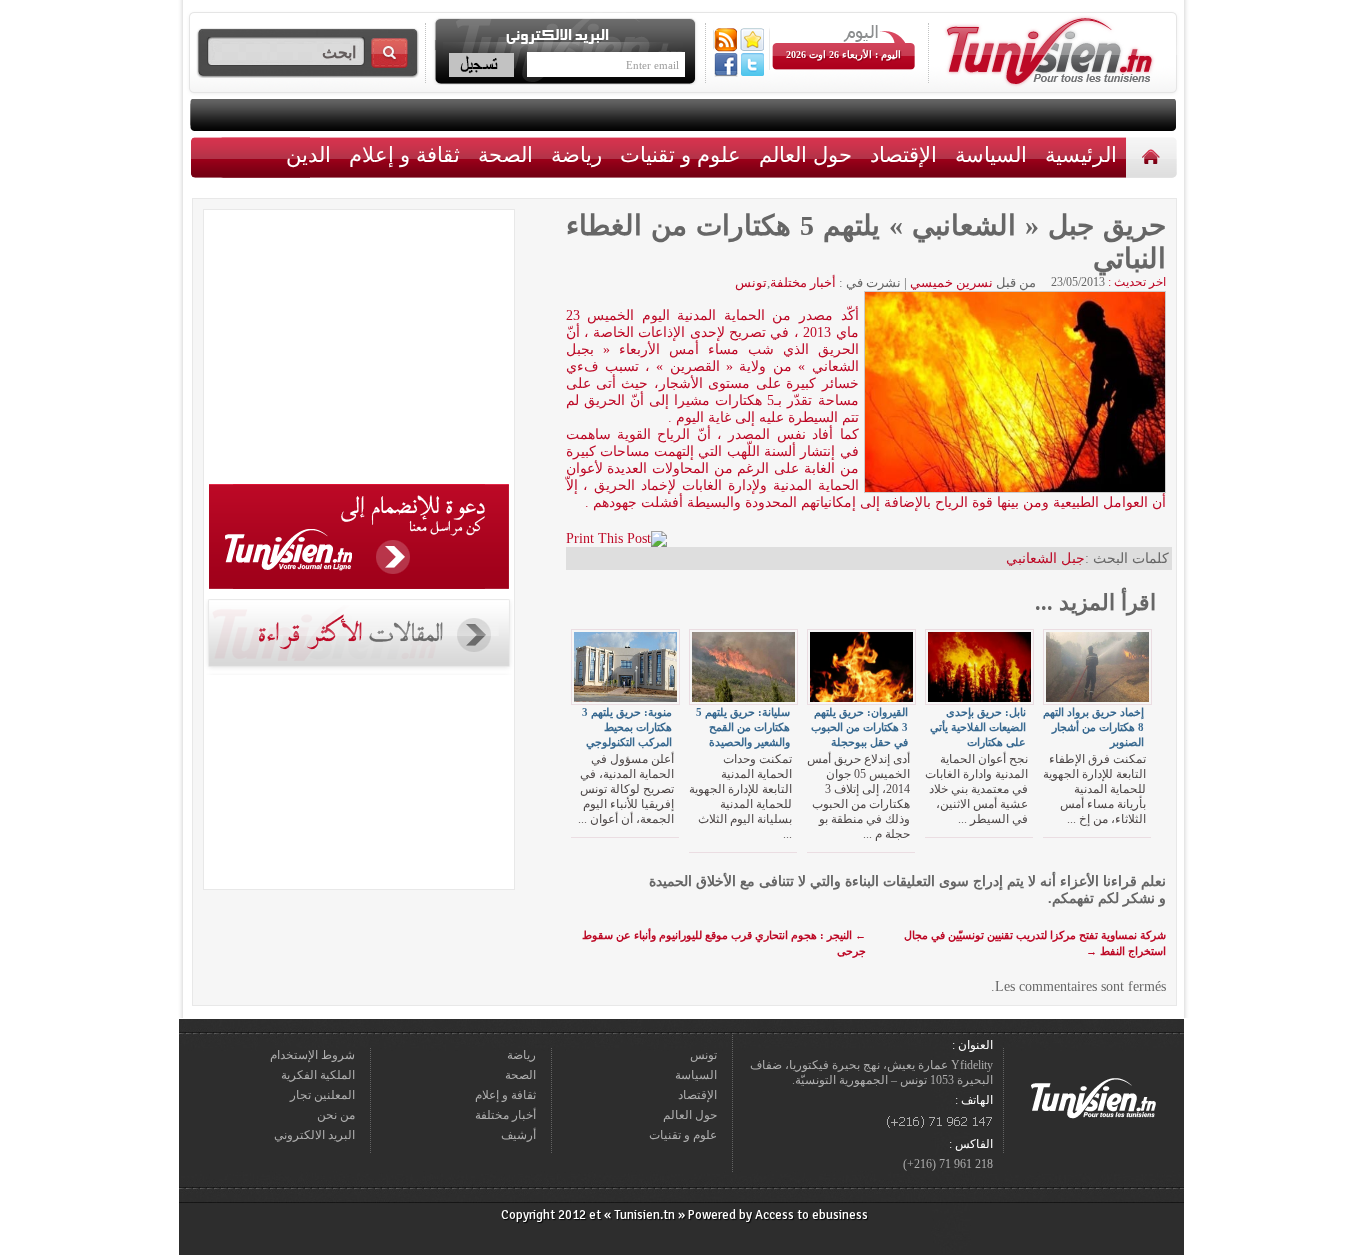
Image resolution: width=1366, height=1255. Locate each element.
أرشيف (518, 1135)
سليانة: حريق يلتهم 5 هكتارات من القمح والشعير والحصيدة (743, 727)
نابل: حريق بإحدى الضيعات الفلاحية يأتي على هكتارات (978, 727)
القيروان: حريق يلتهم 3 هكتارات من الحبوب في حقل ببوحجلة (859, 727)
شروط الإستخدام (312, 1055)
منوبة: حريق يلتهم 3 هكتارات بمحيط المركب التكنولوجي (627, 727)
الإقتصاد (903, 154)
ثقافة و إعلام (404, 154)
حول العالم (805, 154)
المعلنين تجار (322, 1095)
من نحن (336, 1115)
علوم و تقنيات (680, 154)
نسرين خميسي (951, 282)
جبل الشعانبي (1045, 558)
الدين (308, 154)
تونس (751, 282)
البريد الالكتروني (314, 1135)
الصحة (505, 154)
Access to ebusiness (811, 1215)
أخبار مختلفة (803, 282)
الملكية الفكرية (318, 1075)
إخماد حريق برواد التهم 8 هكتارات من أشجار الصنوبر (1093, 727)
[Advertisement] (359, 350)
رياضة (576, 154)
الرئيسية (1153, 156)
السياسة (991, 154)
